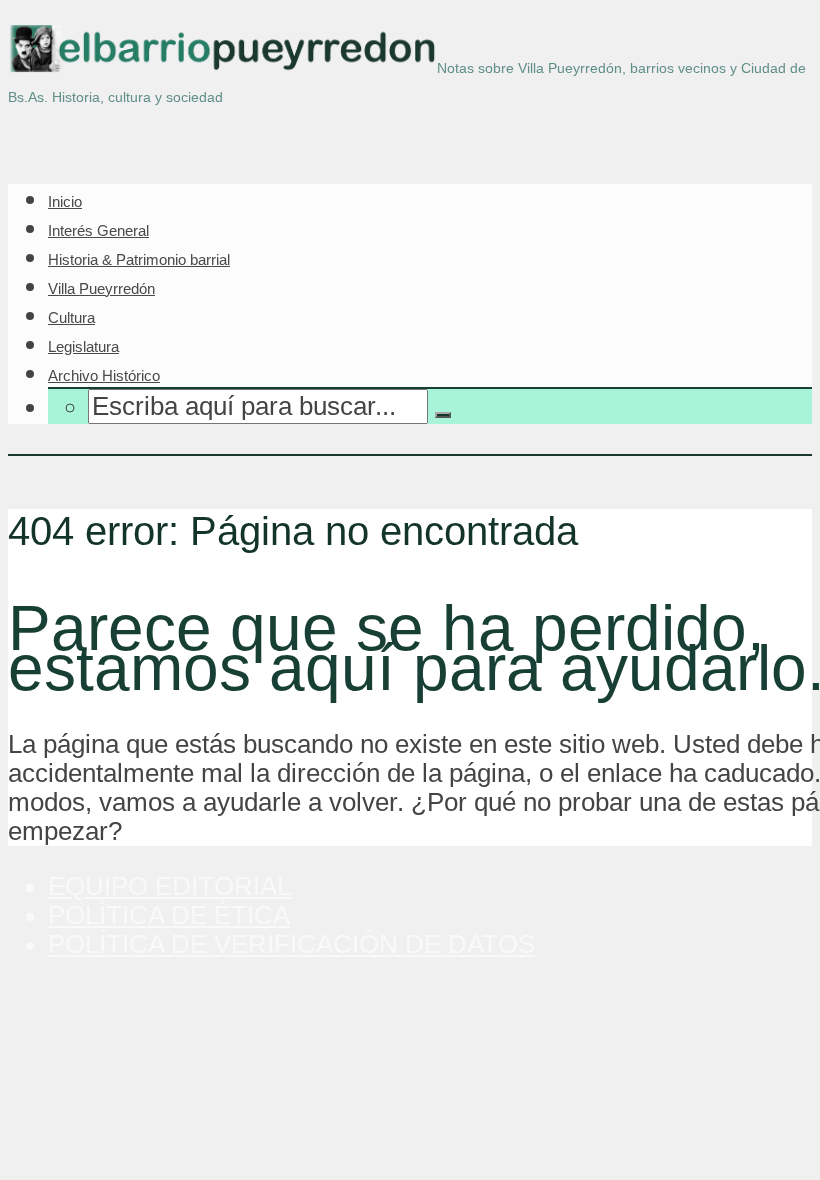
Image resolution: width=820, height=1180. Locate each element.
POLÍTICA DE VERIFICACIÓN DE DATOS (291, 944)
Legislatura (83, 346)
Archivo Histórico (104, 375)
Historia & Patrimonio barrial (139, 259)
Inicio (65, 201)
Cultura (71, 317)
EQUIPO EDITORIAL (169, 886)
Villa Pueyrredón (101, 288)
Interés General (98, 230)
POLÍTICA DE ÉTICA (169, 915)
